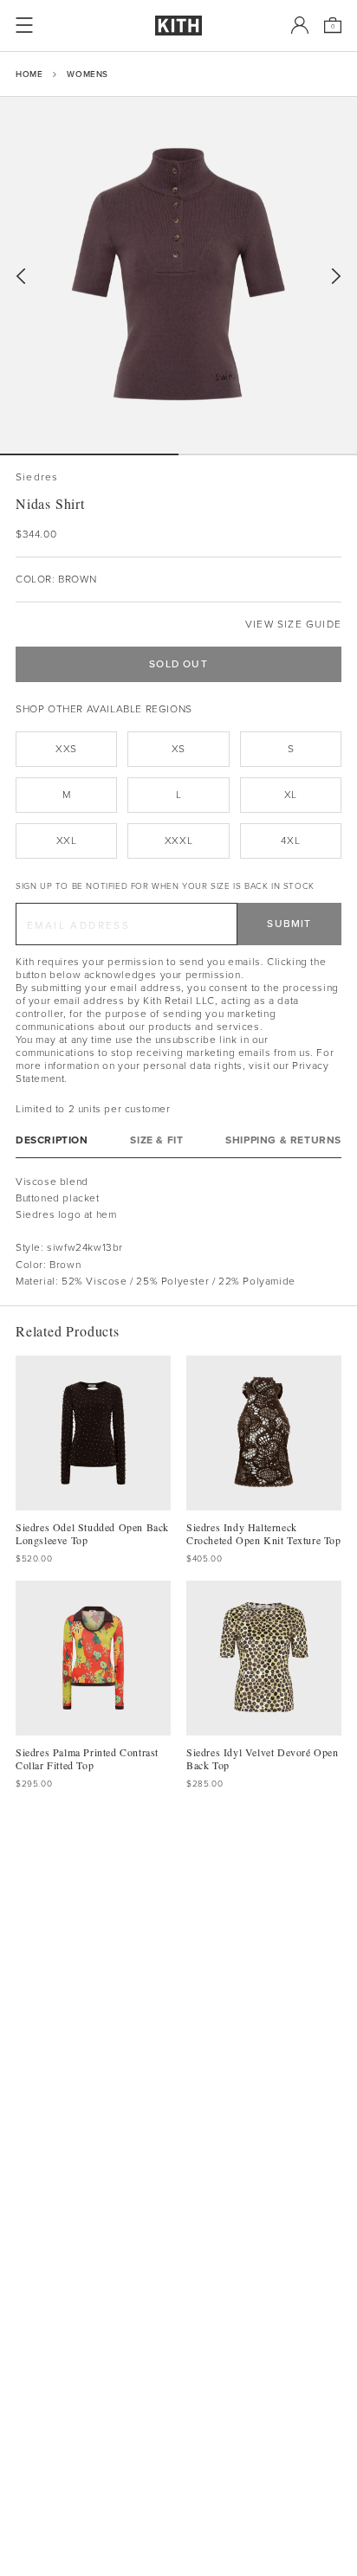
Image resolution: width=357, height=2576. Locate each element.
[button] (268, 454)
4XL (290, 840)
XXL (67, 840)
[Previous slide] (21, 277)
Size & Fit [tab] (156, 1140)
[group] (178, 275)
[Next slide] (336, 277)
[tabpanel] (178, 1232)
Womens (88, 74)
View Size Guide (293, 625)
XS (178, 749)
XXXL (178, 840)
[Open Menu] (24, 25)
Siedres (37, 477)
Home (29, 74)
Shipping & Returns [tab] (283, 1140)
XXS (66, 749)
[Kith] (178, 26)
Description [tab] (52, 1140)
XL (291, 795)
